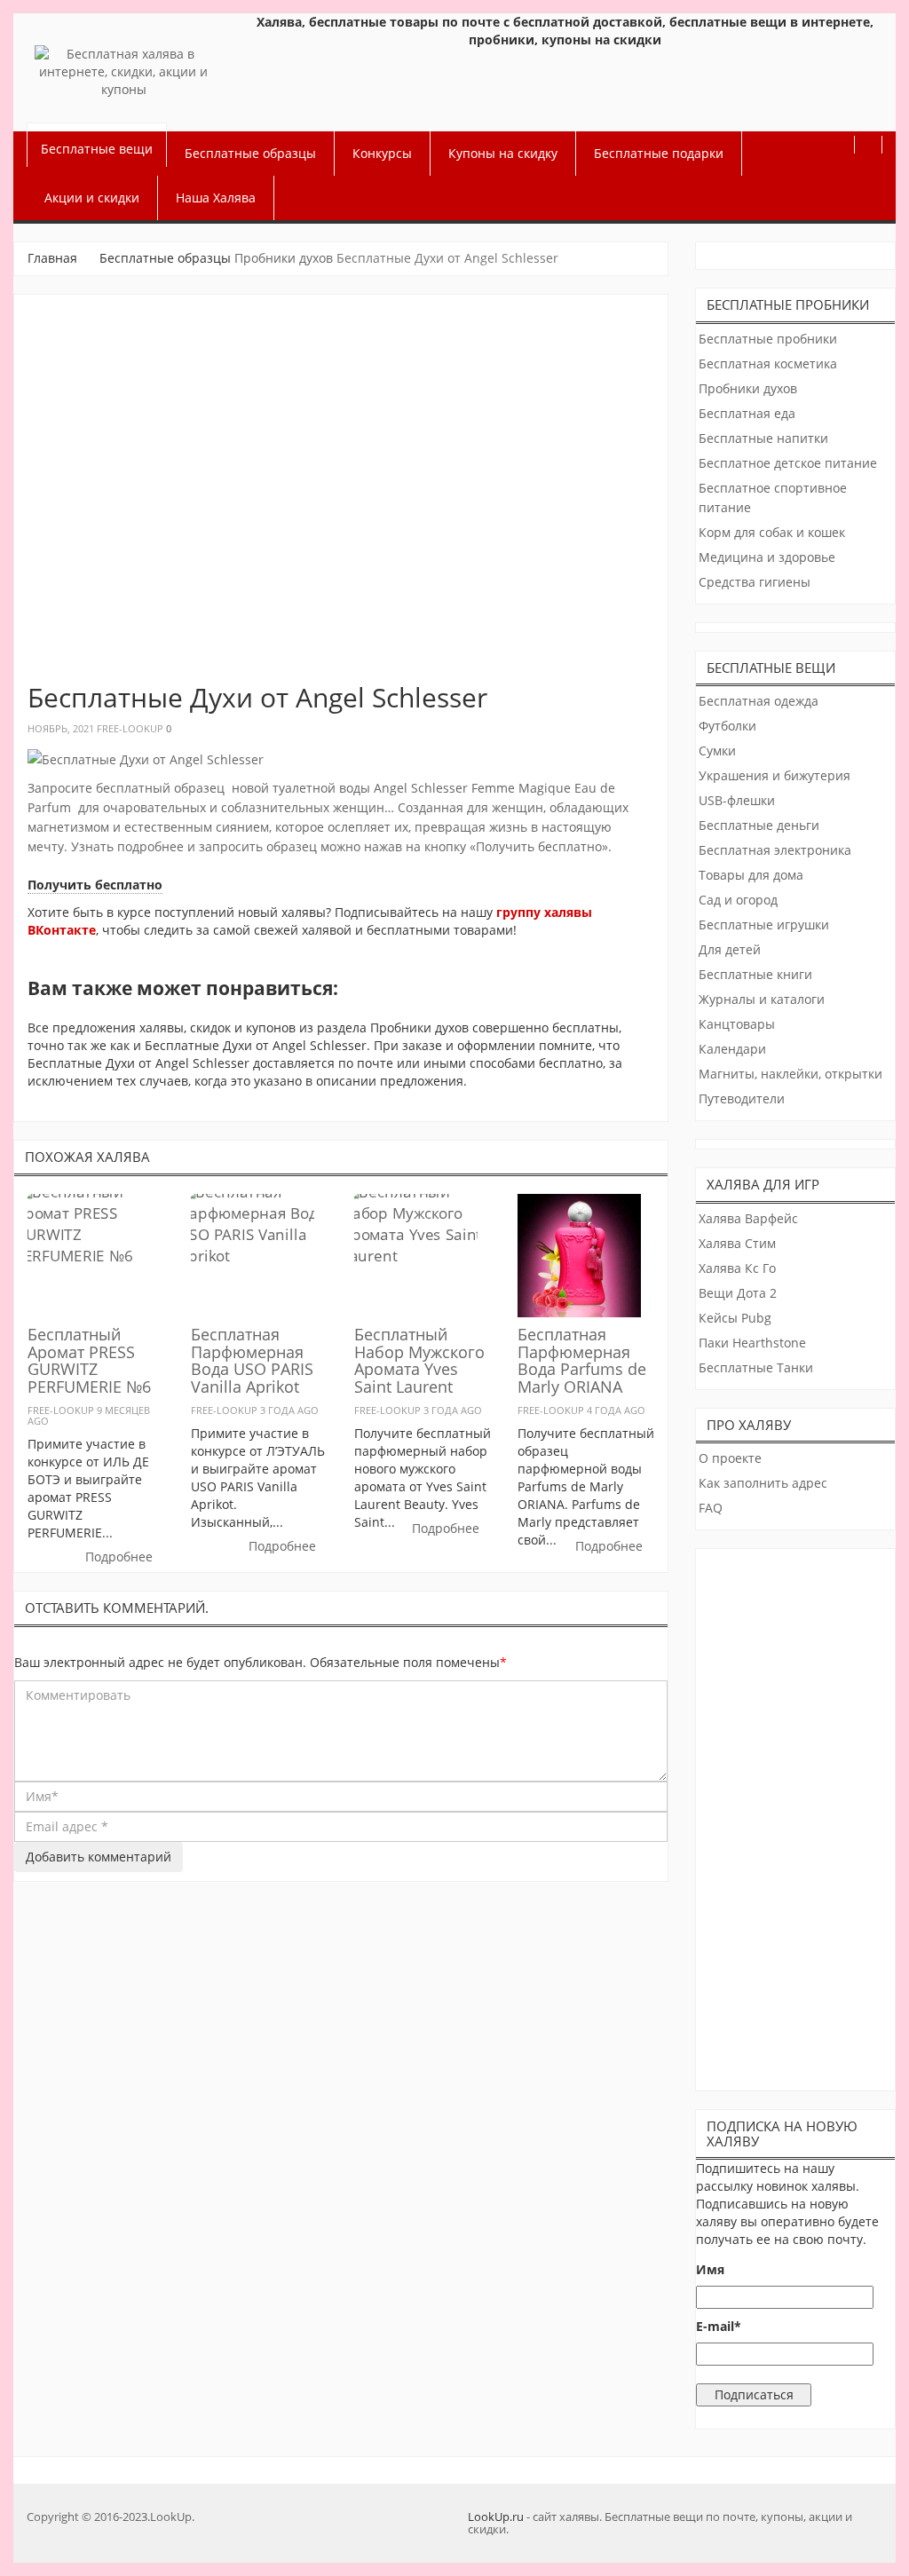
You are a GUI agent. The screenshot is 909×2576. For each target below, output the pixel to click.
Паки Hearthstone (752, 1343)
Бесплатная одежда (759, 701)
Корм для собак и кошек (772, 532)
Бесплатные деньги (759, 825)
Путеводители (742, 1098)
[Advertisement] (797, 1815)
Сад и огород (738, 900)
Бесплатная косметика (768, 363)
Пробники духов (284, 258)
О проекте (730, 1458)
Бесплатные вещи (97, 149)
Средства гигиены (755, 582)
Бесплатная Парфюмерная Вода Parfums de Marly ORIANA (582, 1360)
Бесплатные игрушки (764, 925)
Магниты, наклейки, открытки (790, 1074)
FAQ (711, 1508)
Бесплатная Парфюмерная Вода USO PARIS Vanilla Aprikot (252, 1360)
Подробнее (119, 1557)
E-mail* (719, 2326)
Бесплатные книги (755, 974)
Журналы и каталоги (762, 999)
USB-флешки (737, 800)
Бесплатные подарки (659, 153)
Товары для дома (751, 875)
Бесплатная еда (747, 413)
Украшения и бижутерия (775, 775)
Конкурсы (382, 153)
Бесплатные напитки (763, 438)
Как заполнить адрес (763, 1483)
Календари (732, 1049)
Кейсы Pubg (735, 1318)
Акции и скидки (92, 198)
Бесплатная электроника (775, 850)
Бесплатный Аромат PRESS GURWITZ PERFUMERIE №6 (89, 1360)
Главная (52, 258)
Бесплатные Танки (756, 1367)
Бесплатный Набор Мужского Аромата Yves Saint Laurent (419, 1360)
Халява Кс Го (737, 1268)
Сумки (717, 751)
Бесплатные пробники (768, 339)
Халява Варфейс (748, 1218)
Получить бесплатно (95, 885)
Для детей (730, 949)
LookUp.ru (496, 2517)
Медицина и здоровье (767, 557)
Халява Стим (737, 1243)
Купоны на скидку (503, 153)
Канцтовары (737, 1024)
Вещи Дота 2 (738, 1293)
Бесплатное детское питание (788, 463)
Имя (710, 2269)
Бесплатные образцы (250, 153)
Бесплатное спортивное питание (773, 498)
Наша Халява (216, 198)
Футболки (727, 726)
